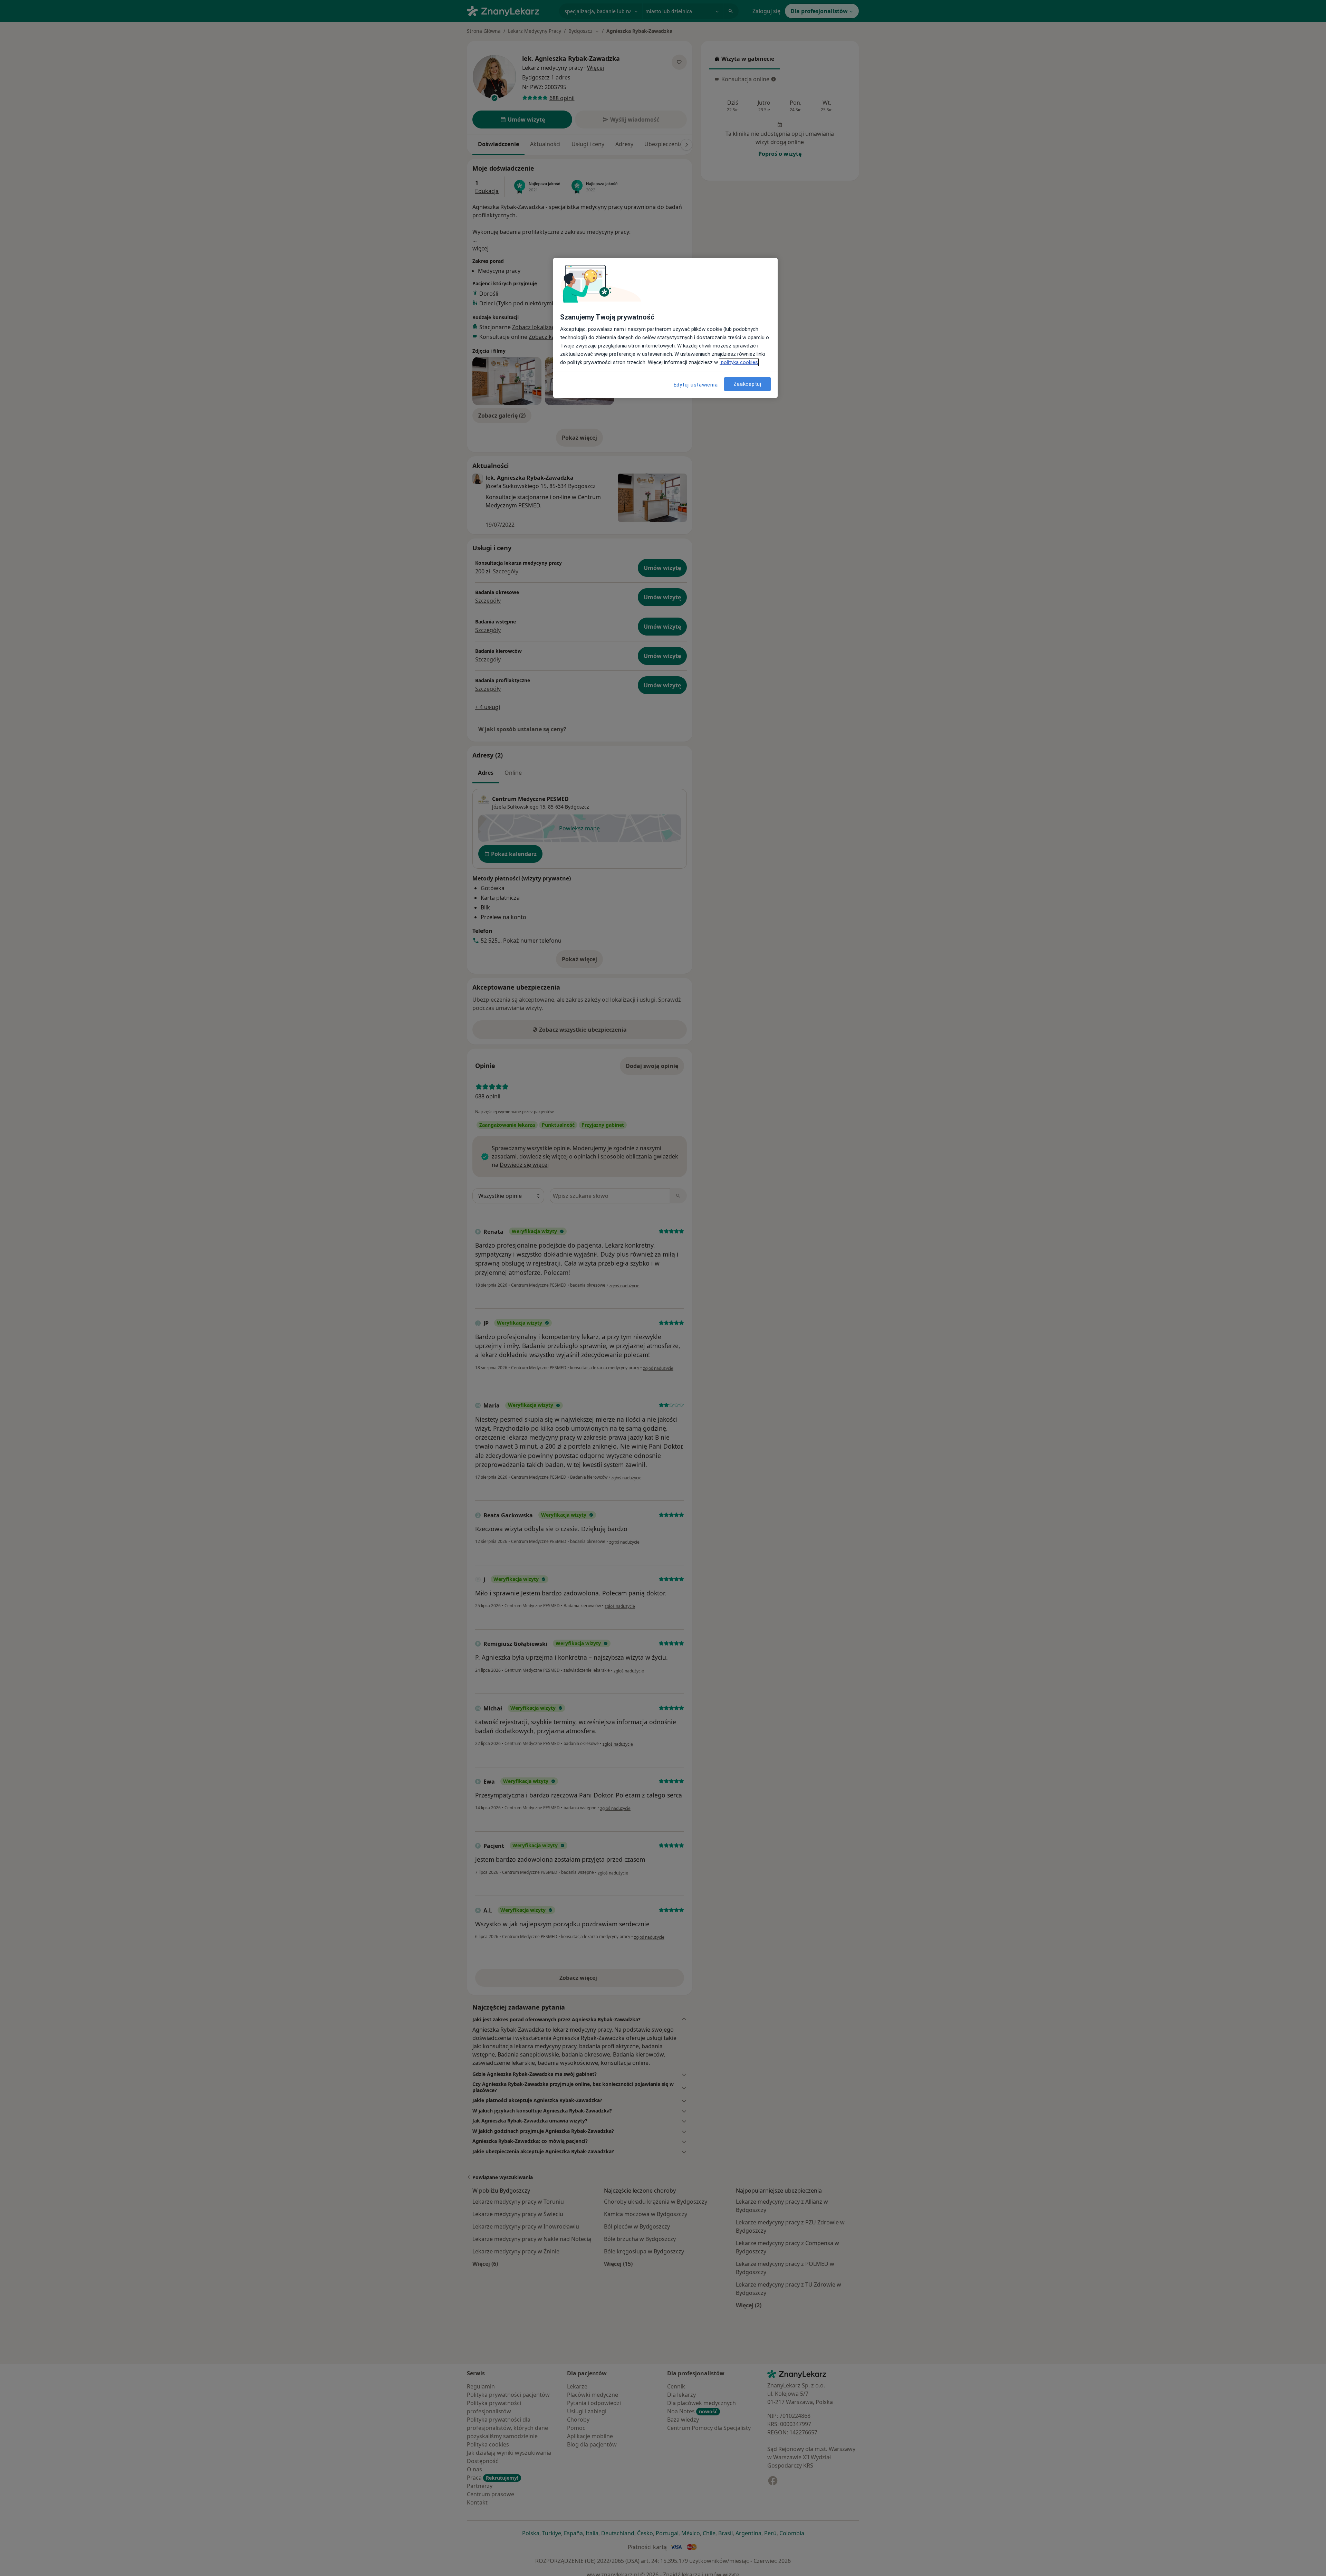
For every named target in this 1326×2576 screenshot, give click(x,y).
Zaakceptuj (747, 384)
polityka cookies (739, 362)
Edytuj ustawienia (696, 385)
